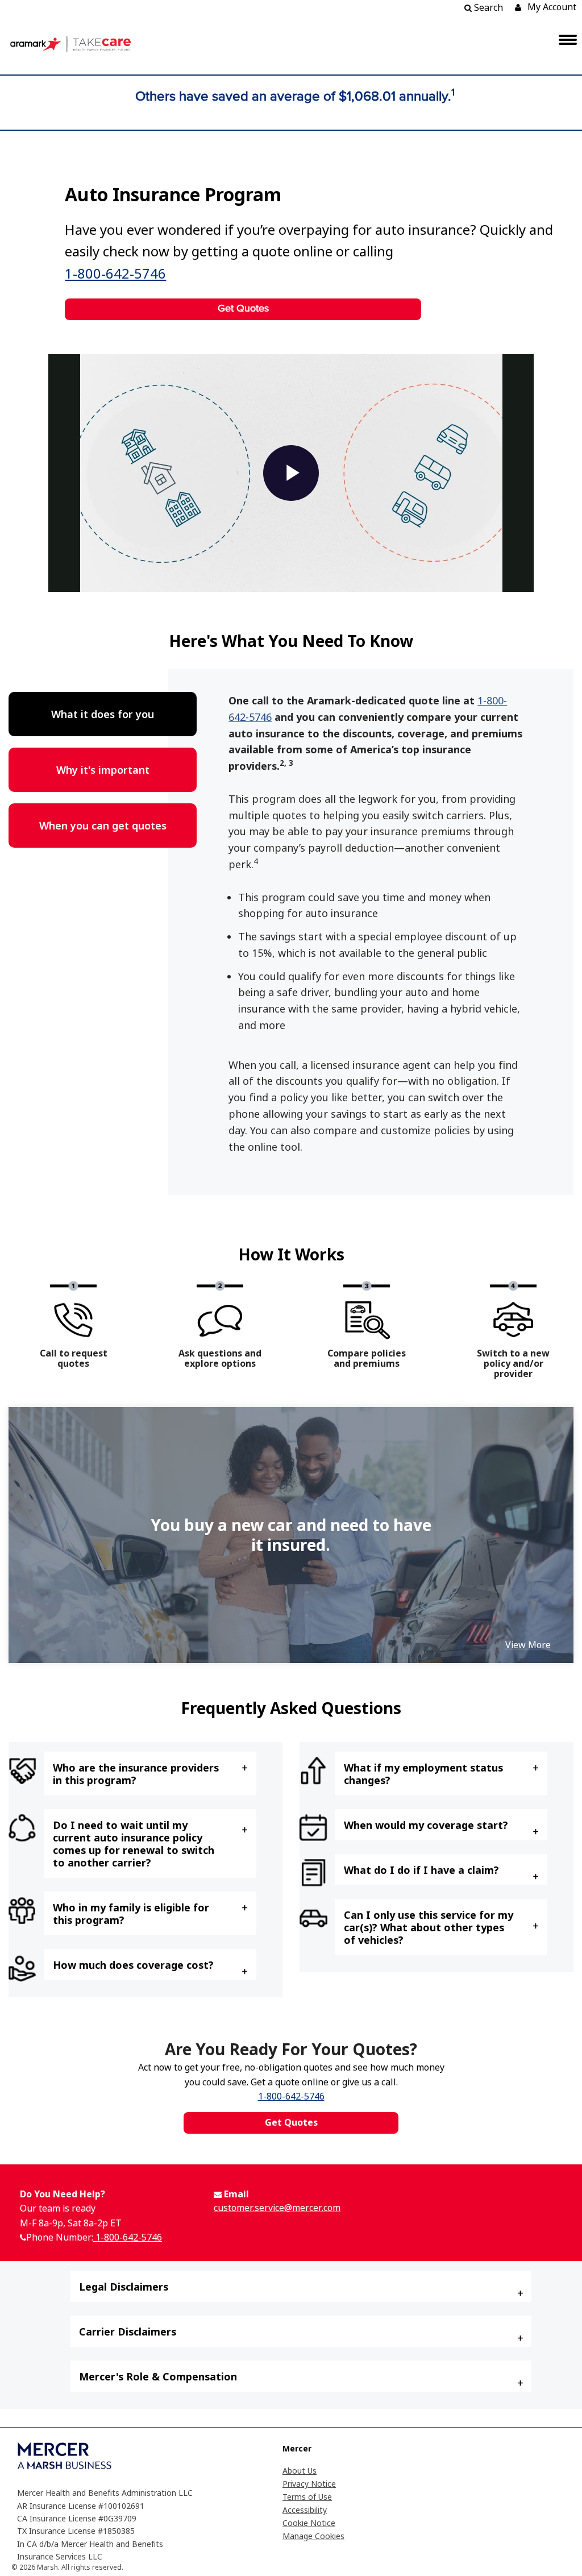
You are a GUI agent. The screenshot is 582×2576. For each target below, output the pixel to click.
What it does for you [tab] (103, 714)
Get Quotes (243, 309)
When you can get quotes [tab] (103, 826)
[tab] (150, 1774)
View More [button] (528, 1645)
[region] (291, 1535)
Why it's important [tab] (103, 770)
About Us (300, 2471)
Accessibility (305, 2510)
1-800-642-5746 (115, 273)
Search (487, 7)
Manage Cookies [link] (313, 2536)
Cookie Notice (309, 2523)
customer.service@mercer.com (277, 2208)
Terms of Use (307, 2497)
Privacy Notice (309, 2484)
